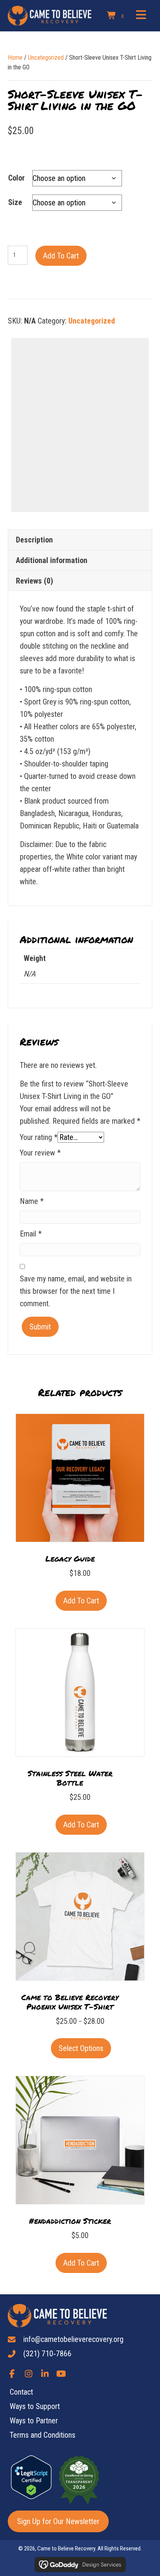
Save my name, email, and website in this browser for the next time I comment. (76, 1291)
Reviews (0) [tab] (35, 581)
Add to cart (61, 256)
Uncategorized (46, 58)
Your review (40, 1153)
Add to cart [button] (81, 1601)
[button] (12, 2374)
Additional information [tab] (52, 560)
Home (15, 58)
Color (17, 178)
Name (32, 1201)
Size (15, 202)
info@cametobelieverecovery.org (73, 2339)
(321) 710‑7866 (47, 2354)
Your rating (39, 1137)
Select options (81, 2048)
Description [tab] (34, 540)
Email (31, 1234)
